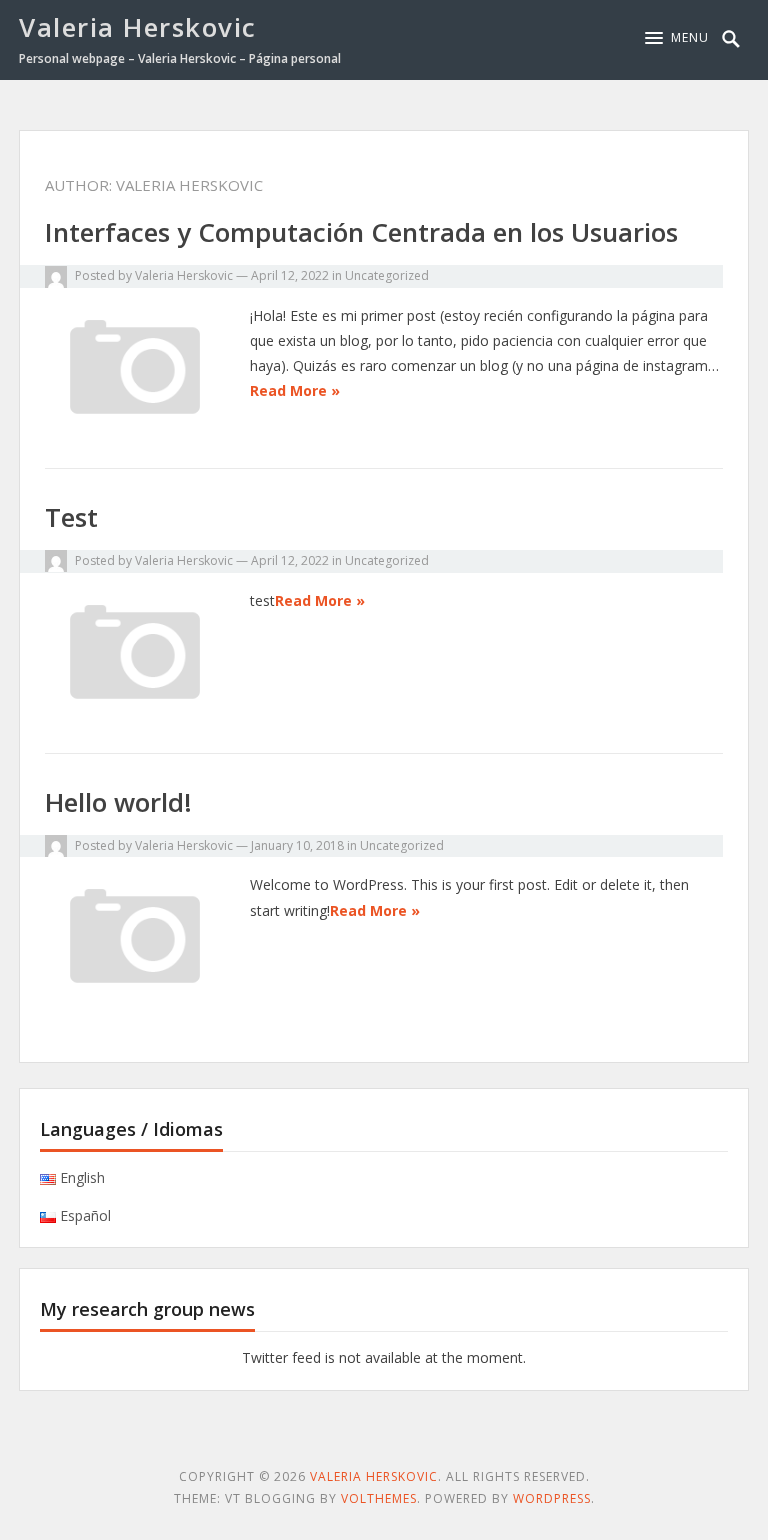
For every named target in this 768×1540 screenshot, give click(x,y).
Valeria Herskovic (138, 27)
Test (71, 517)
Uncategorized (387, 275)
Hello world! (118, 802)
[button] (677, 38)
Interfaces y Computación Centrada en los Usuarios (361, 232)
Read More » (295, 390)
